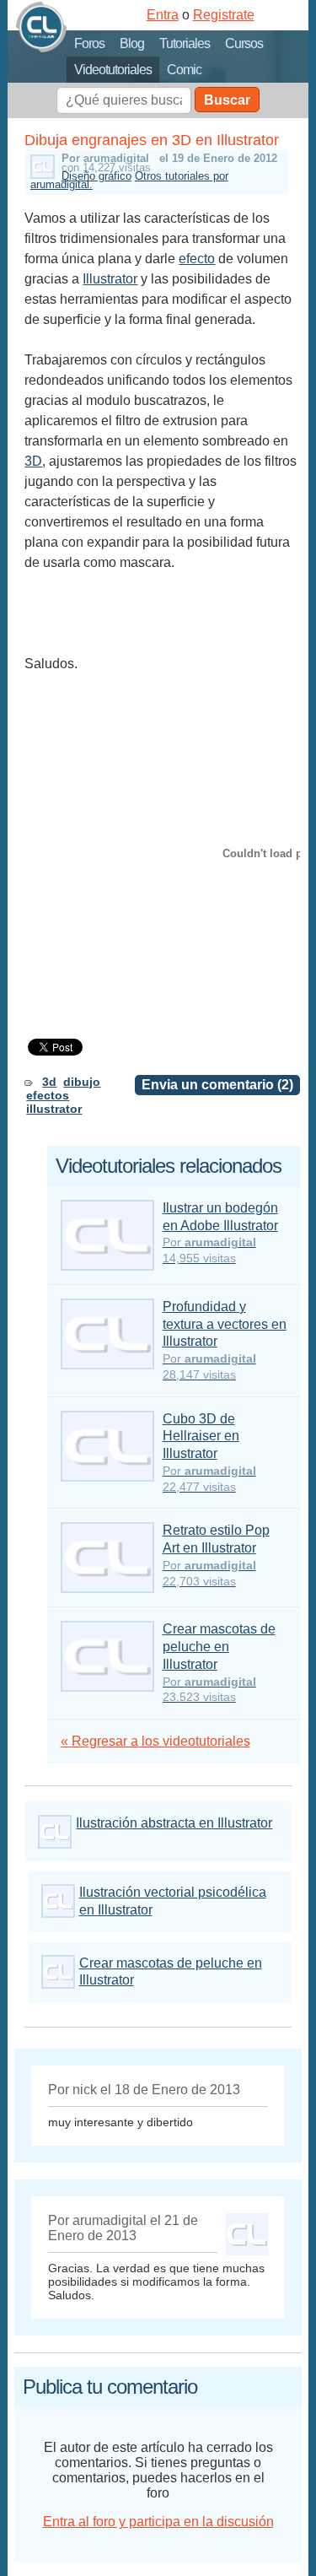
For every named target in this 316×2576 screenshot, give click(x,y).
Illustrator (110, 279)
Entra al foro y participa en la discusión (158, 2522)
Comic (184, 70)
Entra (163, 15)
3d (49, 1082)
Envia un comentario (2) (217, 1085)
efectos (48, 1095)
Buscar (227, 100)
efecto (197, 259)
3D (33, 461)
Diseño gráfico (96, 176)
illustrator (54, 1109)
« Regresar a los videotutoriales (155, 1741)
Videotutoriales (113, 70)
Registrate (224, 15)
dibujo (82, 1082)
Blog (132, 43)
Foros (89, 43)
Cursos (244, 43)
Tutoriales (185, 43)
